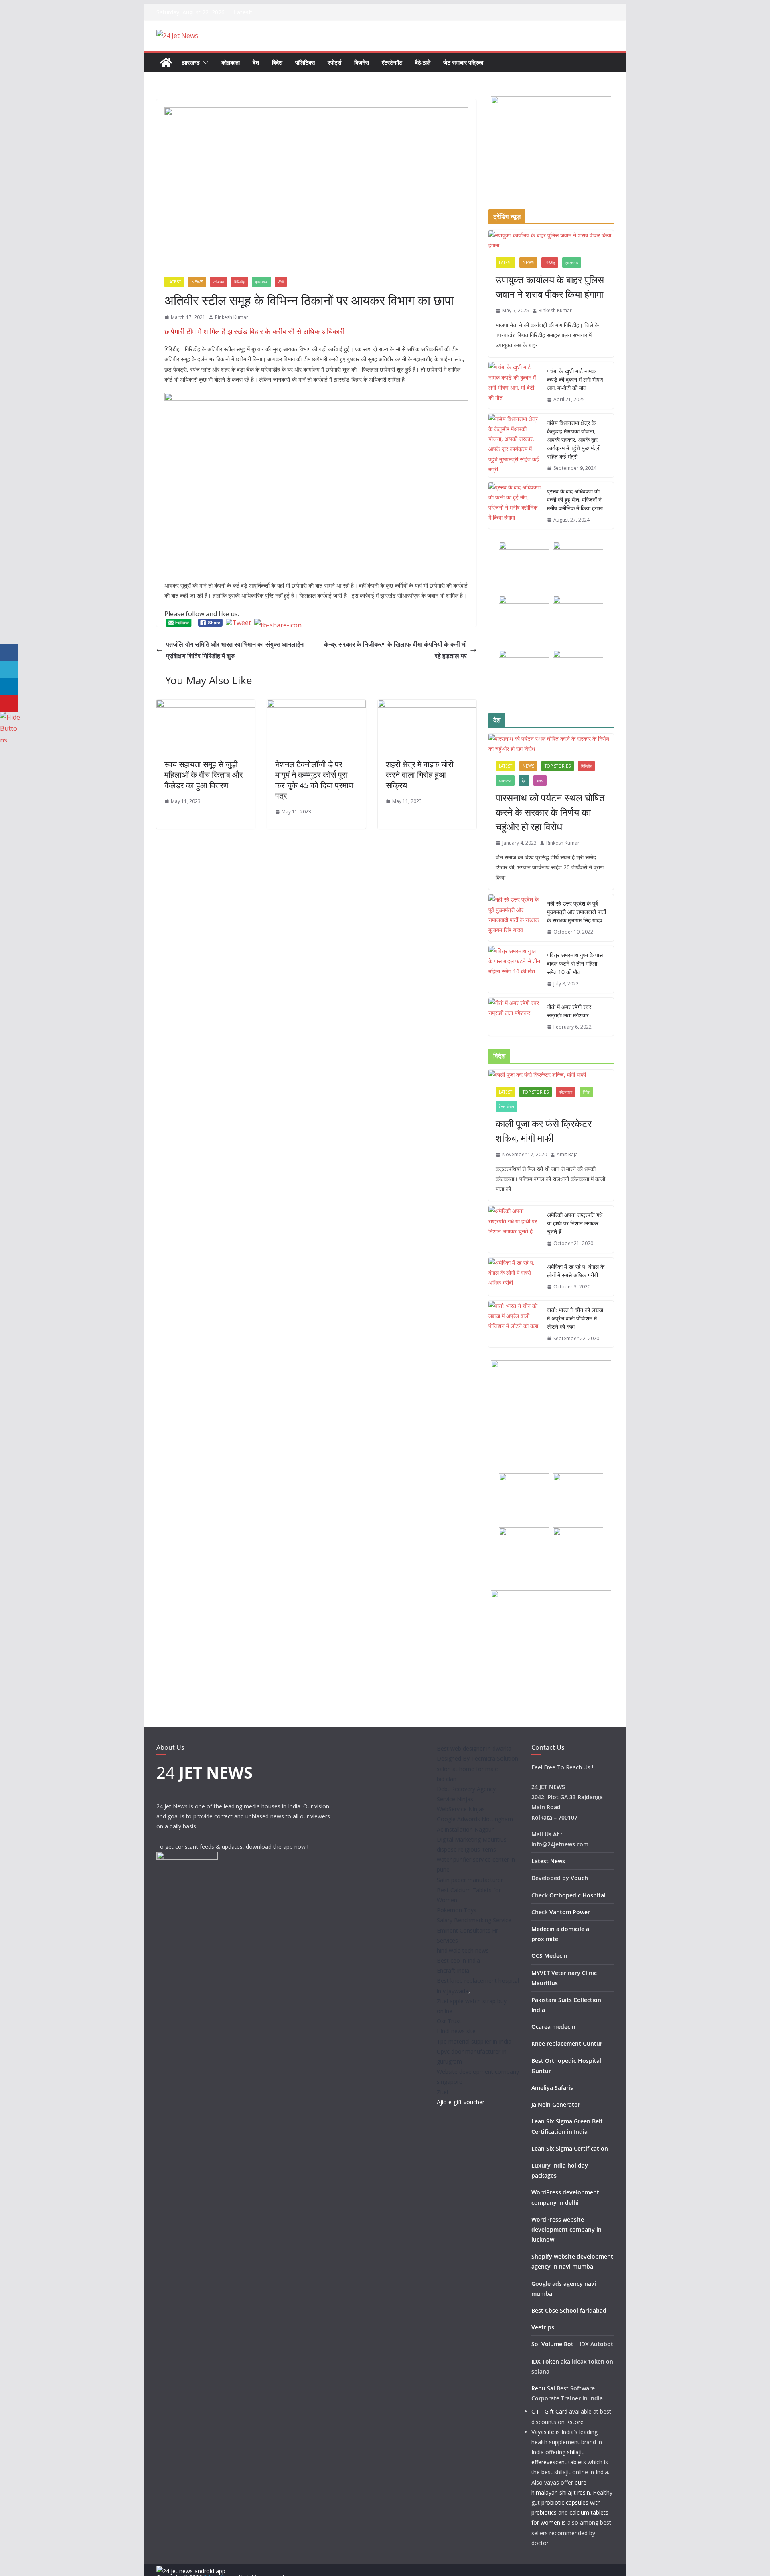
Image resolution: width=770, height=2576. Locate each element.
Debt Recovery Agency (466, 1789)
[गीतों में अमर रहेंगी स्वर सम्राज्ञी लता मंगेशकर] (515, 1017)
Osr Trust (449, 2021)
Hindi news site (456, 2031)
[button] (204, 63)
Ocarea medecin (553, 2027)
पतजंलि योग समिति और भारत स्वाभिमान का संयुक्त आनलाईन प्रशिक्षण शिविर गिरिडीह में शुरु (235, 650)
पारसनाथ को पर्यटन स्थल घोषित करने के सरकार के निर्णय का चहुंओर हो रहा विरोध (550, 812)
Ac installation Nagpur (465, 1829)
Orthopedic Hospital (577, 1895)
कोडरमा (219, 282)
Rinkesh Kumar (232, 317)
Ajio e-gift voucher (461, 2102)
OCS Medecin (549, 1956)
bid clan (447, 1779)
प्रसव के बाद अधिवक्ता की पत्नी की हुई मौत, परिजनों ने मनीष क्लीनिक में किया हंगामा (575, 500)
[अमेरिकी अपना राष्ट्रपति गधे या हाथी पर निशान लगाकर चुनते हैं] (515, 1229)
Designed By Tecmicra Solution (477, 1758)
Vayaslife (543, 2432)
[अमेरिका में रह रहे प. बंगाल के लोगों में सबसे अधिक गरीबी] (515, 1277)
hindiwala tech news (463, 1950)
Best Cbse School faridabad (569, 2310)
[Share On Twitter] (9, 670)
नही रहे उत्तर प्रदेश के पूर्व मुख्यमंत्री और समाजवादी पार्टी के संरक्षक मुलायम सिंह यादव (576, 912)
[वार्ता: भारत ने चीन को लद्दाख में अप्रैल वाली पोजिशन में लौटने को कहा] (515, 1324)
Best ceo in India (458, 1960)
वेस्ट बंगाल (507, 1106)
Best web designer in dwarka (474, 1748)
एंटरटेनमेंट (392, 62)
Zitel (442, 2092)
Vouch (579, 1878)
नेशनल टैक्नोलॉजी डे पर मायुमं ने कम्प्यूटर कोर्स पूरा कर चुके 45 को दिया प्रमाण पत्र (314, 780)
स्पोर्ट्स (334, 62)
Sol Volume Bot (552, 2344)
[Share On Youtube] (9, 703)
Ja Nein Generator (556, 2104)
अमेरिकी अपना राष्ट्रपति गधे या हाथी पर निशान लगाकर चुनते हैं (575, 1223)
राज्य (540, 780)
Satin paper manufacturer (470, 1880)
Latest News (548, 1861)
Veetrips (543, 2327)
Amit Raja (567, 1154)
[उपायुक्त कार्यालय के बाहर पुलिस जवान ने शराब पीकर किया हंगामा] (551, 240)
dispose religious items (466, 1849)
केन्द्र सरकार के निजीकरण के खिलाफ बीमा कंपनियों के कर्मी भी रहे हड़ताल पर (395, 650)
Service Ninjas (455, 1799)
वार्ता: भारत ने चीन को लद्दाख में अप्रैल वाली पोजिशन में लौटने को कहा (575, 1318)
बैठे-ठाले (423, 62)
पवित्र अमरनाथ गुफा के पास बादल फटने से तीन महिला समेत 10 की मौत (575, 963)
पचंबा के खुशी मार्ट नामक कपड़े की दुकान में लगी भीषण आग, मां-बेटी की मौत (575, 379)
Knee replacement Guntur (567, 2043)
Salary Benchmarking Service (474, 1920)
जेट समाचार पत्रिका (463, 62)
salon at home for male (467, 1769)
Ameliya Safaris (552, 2088)
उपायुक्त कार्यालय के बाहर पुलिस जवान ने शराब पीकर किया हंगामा (550, 287)
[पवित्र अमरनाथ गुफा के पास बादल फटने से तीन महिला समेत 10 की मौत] (515, 970)
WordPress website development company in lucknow (566, 2229)
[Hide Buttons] (10, 717)
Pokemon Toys (457, 1910)
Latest (174, 282)
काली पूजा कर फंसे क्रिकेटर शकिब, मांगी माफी (544, 1131)
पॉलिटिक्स (305, 62)
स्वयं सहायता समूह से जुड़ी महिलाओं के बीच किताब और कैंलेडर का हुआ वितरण (204, 775)
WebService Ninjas (461, 1809)
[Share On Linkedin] (9, 686)
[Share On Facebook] (9, 653)
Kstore (575, 2422)
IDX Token (545, 2361)
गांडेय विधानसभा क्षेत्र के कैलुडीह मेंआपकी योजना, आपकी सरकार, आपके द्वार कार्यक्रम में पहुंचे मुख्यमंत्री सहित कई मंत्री (574, 440)
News (197, 282)
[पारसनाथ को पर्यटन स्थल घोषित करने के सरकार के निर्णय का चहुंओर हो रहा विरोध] (551, 744)
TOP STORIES (558, 766)
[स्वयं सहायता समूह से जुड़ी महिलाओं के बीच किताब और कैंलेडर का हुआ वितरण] (206, 705)
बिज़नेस (362, 62)
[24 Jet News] (166, 63)
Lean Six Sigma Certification (570, 2148)
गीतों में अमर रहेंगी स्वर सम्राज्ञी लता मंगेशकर (569, 1011)
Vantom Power (570, 1912)
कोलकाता (231, 62)
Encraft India (453, 1970)
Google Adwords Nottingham (475, 1819)
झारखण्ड (191, 62)
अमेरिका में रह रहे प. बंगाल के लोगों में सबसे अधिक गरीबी (576, 1271)
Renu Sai (543, 2388)
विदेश (277, 62)
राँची (281, 282)
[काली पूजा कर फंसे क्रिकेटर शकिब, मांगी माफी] (551, 1075)
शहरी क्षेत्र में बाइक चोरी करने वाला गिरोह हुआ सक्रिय (420, 775)
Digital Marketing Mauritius (472, 1839)
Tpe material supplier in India (474, 2041)
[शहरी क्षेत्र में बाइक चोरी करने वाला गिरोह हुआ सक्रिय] (427, 705)
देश (256, 62)
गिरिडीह (239, 282)
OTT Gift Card (549, 2411)
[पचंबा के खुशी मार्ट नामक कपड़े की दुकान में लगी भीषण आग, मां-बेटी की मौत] (515, 385)
